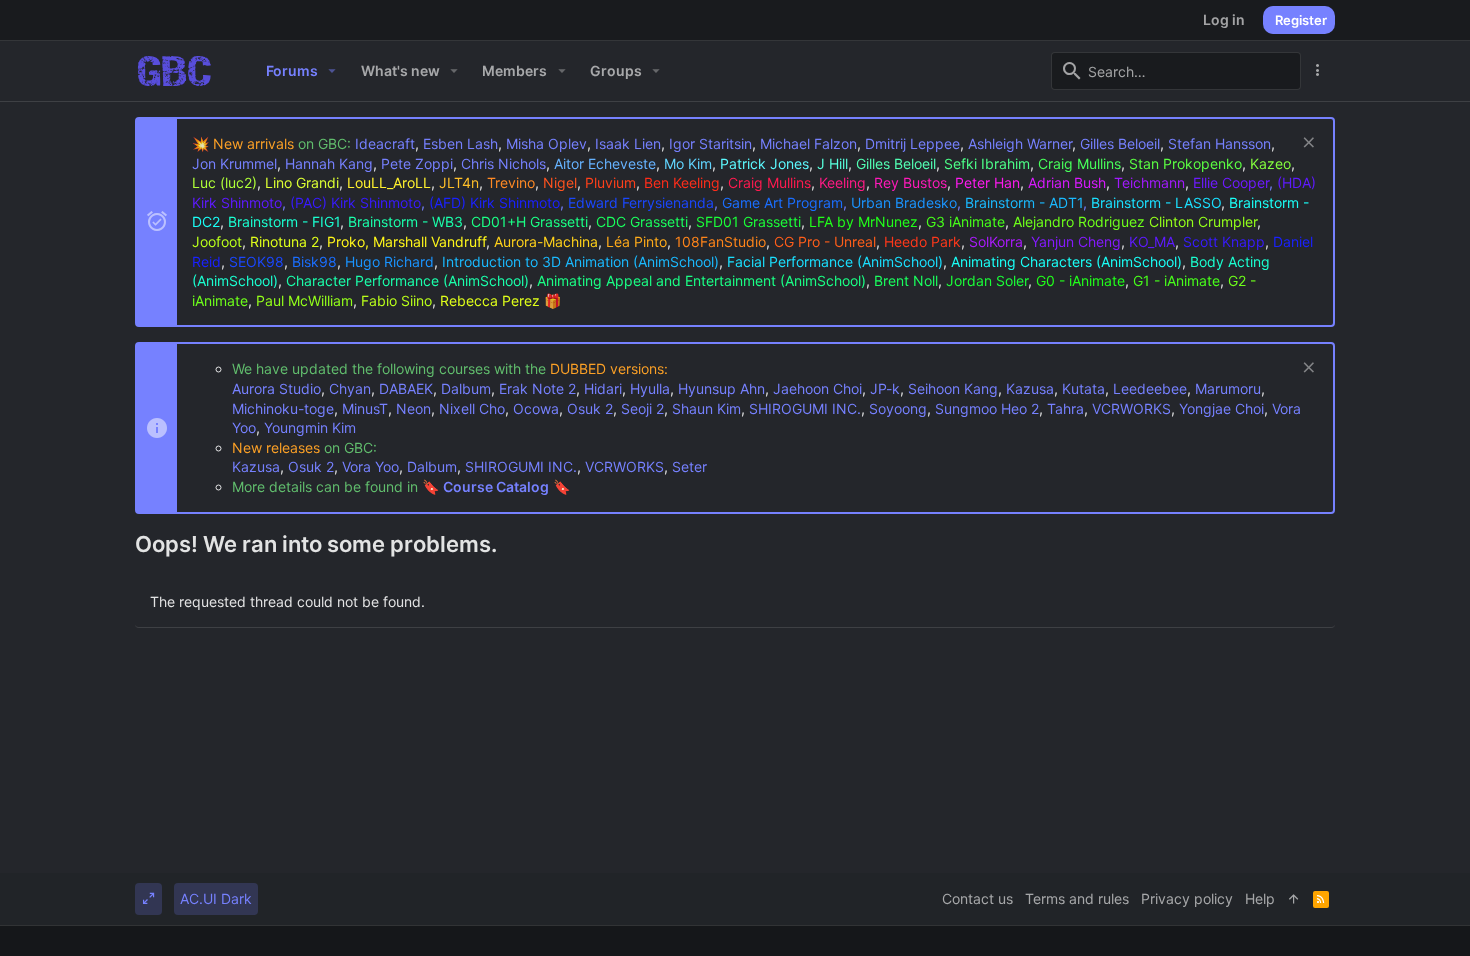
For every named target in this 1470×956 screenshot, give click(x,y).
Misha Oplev (546, 143)
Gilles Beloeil (1120, 143)
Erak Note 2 (537, 388)
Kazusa (1030, 388)
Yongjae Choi (1221, 408)
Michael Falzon (808, 143)
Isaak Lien (628, 143)
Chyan (350, 388)
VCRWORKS (1131, 408)
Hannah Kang (329, 163)
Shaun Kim (706, 408)
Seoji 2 (642, 408)
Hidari (603, 388)
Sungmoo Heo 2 (987, 408)
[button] (332, 71)
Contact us (977, 898)
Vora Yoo (370, 466)
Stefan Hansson (1219, 143)
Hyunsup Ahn (721, 388)
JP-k (885, 388)
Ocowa (536, 408)
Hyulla (650, 388)
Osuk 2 (590, 408)
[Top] (1294, 899)
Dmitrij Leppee (912, 143)
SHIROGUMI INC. (805, 408)
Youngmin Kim (310, 427)
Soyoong (898, 408)
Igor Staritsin (710, 143)
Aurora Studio (276, 388)
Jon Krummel (234, 163)
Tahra (1065, 408)
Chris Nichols (503, 163)
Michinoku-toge (283, 408)
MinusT (365, 408)
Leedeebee (1150, 388)
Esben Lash (460, 143)
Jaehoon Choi (817, 388)
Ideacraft (385, 143)
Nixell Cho (472, 408)
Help (1260, 898)
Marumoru (1228, 388)
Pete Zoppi (417, 163)
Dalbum (466, 388)
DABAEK (406, 388)
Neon (413, 408)
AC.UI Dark (216, 898)
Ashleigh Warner (1020, 143)
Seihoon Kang (953, 388)
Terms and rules (1077, 898)
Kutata (1083, 388)
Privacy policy (1187, 898)
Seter (689, 466)
